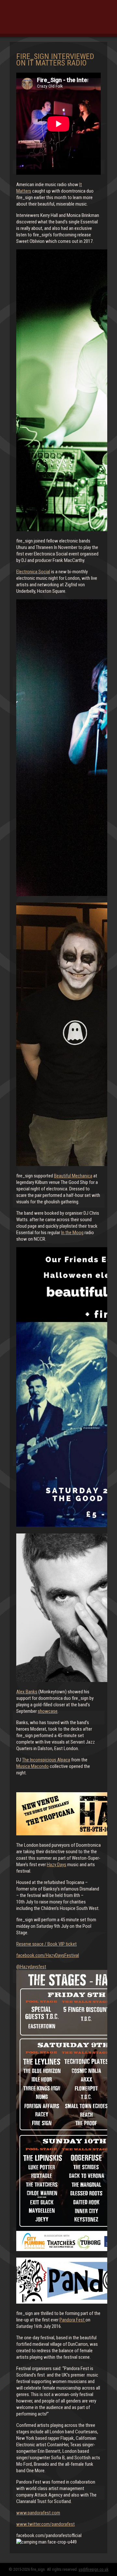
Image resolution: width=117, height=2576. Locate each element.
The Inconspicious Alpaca (46, 1760)
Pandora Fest (72, 2320)
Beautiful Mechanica (73, 1176)
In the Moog (72, 1233)
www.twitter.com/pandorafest (45, 2524)
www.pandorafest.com (38, 2513)
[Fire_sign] (58, 21)
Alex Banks (27, 1692)
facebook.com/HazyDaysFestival (48, 1955)
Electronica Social (33, 572)
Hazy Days (57, 1865)
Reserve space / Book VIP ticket (46, 1944)
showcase (48, 1711)
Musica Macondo (32, 1766)
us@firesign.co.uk (94, 2569)
